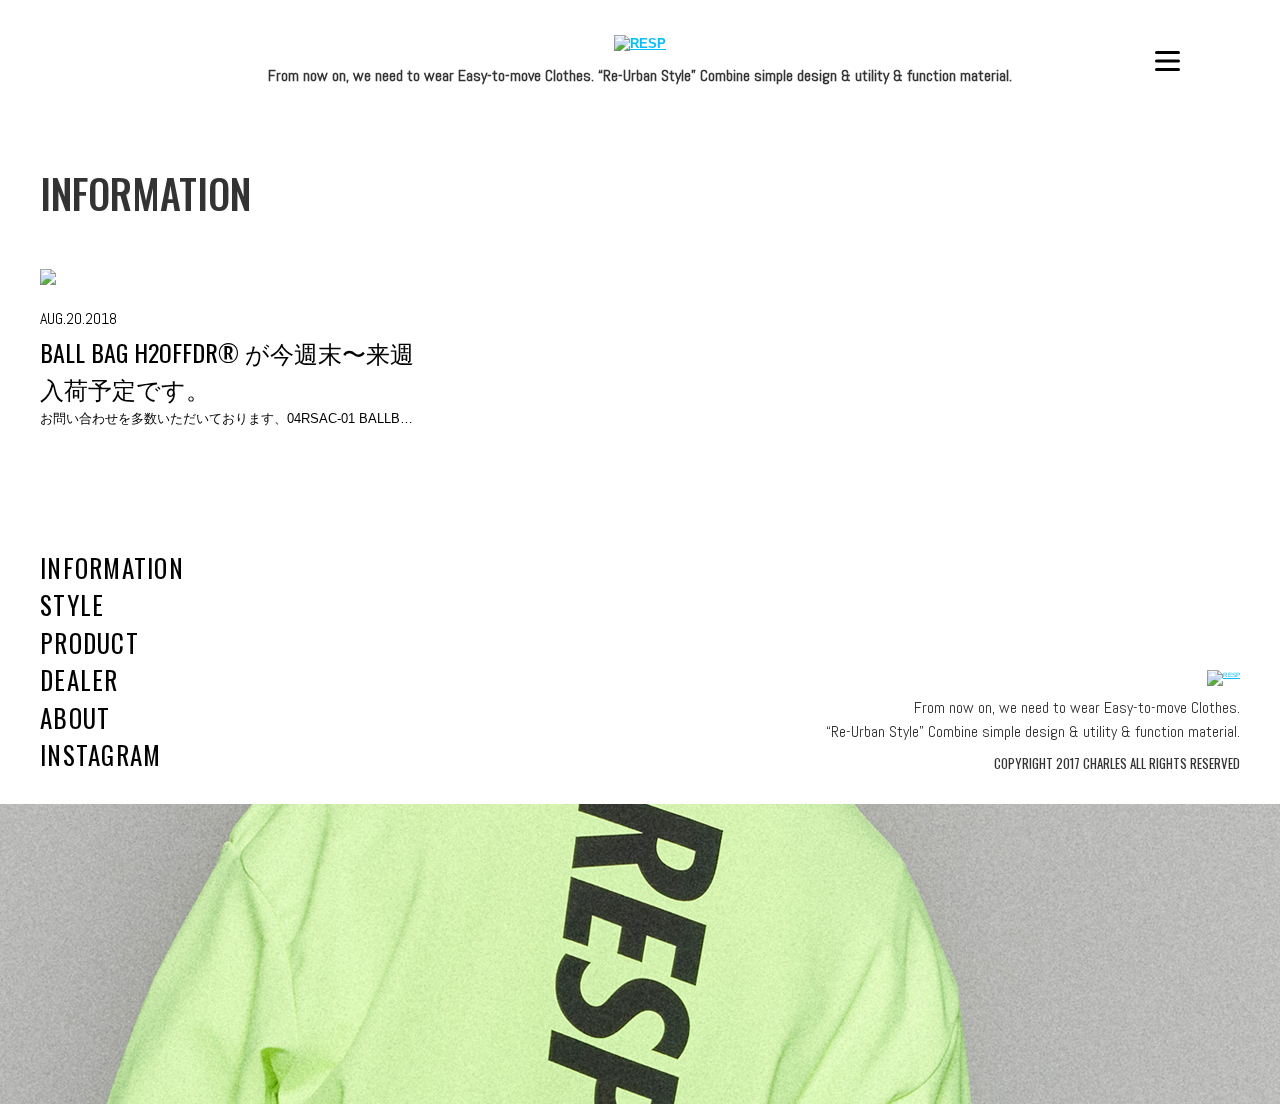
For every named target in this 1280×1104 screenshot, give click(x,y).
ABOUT (75, 717)
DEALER (79, 679)
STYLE (72, 604)
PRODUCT (89, 642)
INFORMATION (112, 567)
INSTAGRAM (100, 754)
